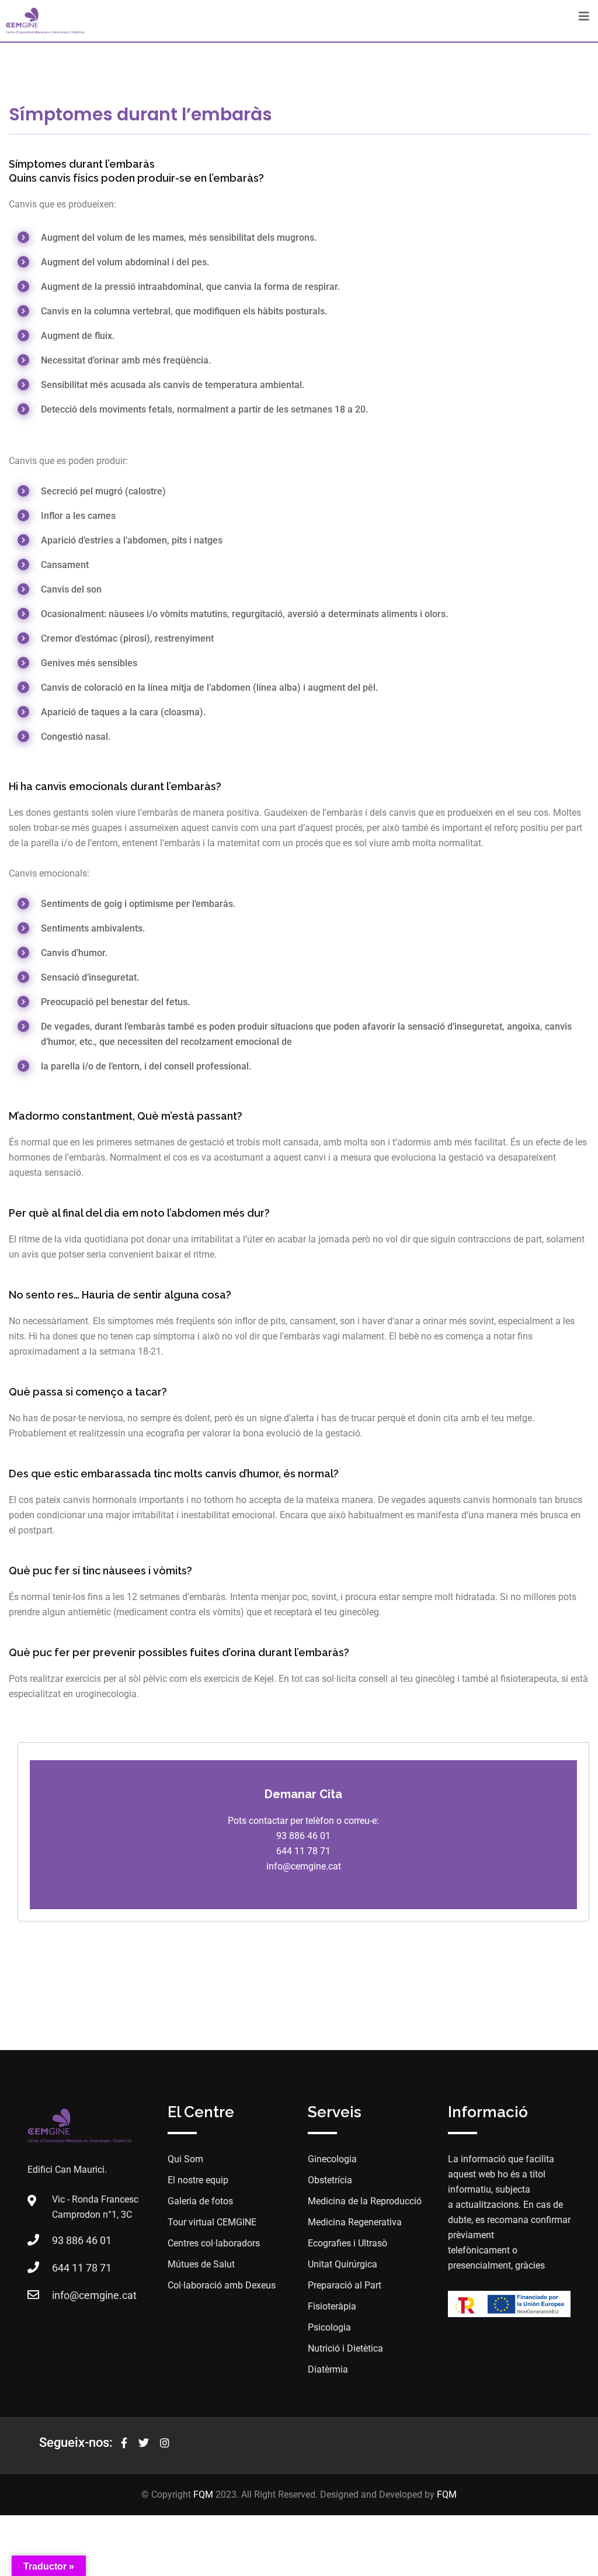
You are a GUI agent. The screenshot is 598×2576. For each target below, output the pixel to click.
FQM (203, 2494)
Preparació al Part (345, 2285)
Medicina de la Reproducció (365, 2201)
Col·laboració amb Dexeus (222, 2285)
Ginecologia (332, 2159)
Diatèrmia (328, 2369)
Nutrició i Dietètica (345, 2348)
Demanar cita (303, 1794)
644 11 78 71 (82, 2268)
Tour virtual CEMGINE (212, 2222)
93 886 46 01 (82, 2240)
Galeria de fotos (200, 2201)
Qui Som (185, 2159)
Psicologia (329, 2327)
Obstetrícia (330, 2180)
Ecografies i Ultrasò (347, 2243)
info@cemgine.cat (94, 2295)
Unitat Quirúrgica (343, 2264)
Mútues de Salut (201, 2264)
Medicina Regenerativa (355, 2222)
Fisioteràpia (332, 2306)
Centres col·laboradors (214, 2243)
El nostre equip (198, 2180)
